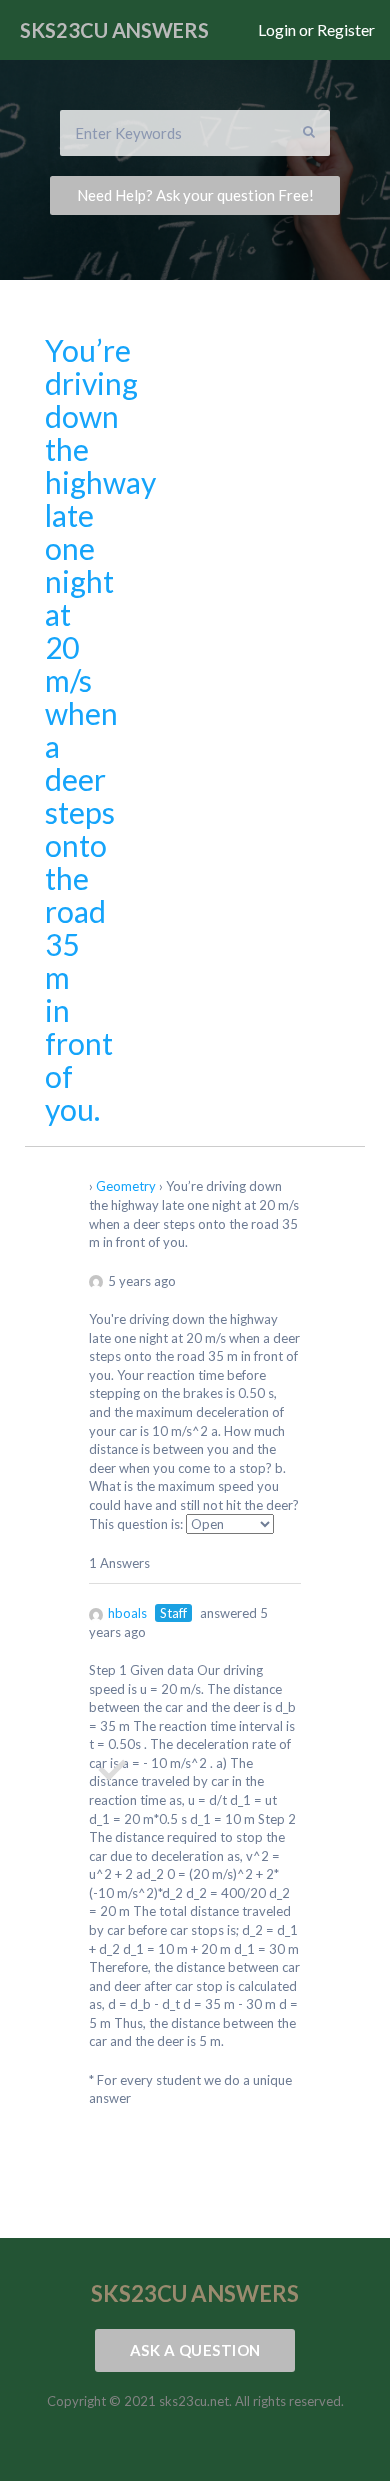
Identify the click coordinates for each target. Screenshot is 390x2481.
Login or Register (316, 30)
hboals (127, 1613)
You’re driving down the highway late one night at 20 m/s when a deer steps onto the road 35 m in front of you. (100, 729)
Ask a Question (195, 2350)
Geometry (126, 1186)
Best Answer (111, 1770)
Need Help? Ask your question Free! (195, 195)
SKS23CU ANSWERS (114, 30)
